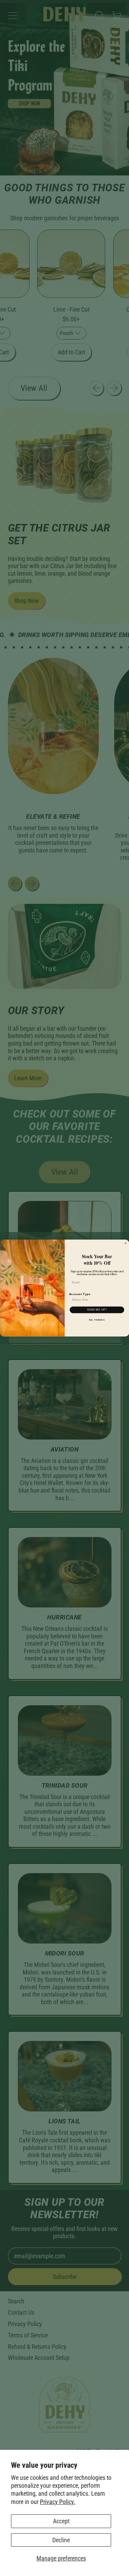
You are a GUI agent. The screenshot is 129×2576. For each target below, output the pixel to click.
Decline (61, 2540)
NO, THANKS (97, 1320)
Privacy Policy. (58, 2502)
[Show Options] (122, 1300)
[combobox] (96, 1300)
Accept (61, 2521)
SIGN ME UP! (97, 1310)
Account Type (80, 1294)
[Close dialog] (126, 1243)
